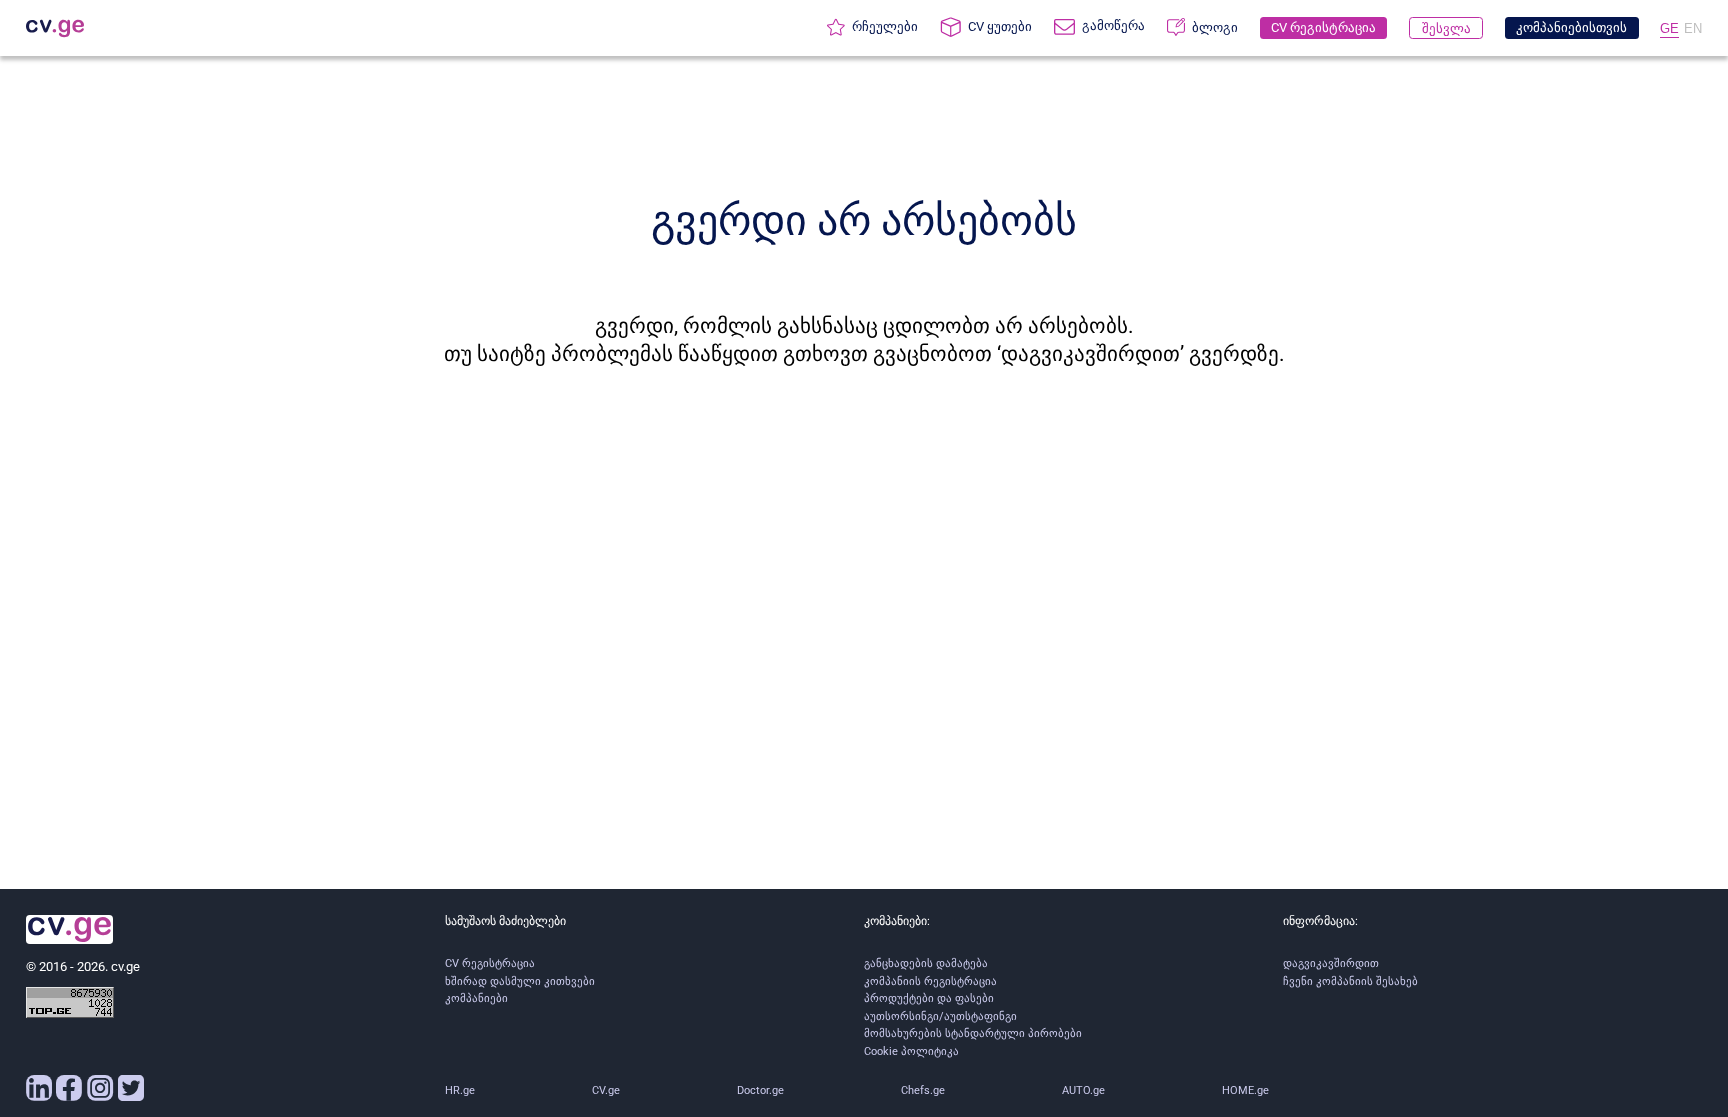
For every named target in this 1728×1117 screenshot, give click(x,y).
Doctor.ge (760, 1090)
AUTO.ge (1083, 1090)
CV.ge (606, 1090)
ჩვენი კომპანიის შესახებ (1350, 981)
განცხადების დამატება (926, 963)
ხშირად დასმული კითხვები (520, 981)
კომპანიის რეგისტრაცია (930, 981)
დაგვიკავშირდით (1331, 963)
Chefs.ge (923, 1090)
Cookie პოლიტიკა (911, 1051)
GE (1669, 28)
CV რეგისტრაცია (490, 963)
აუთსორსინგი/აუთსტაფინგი (940, 1016)
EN (1693, 28)
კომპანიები (476, 998)
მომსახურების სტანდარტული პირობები (973, 1033)
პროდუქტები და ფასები (929, 998)
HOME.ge (1245, 1090)
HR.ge (460, 1090)
